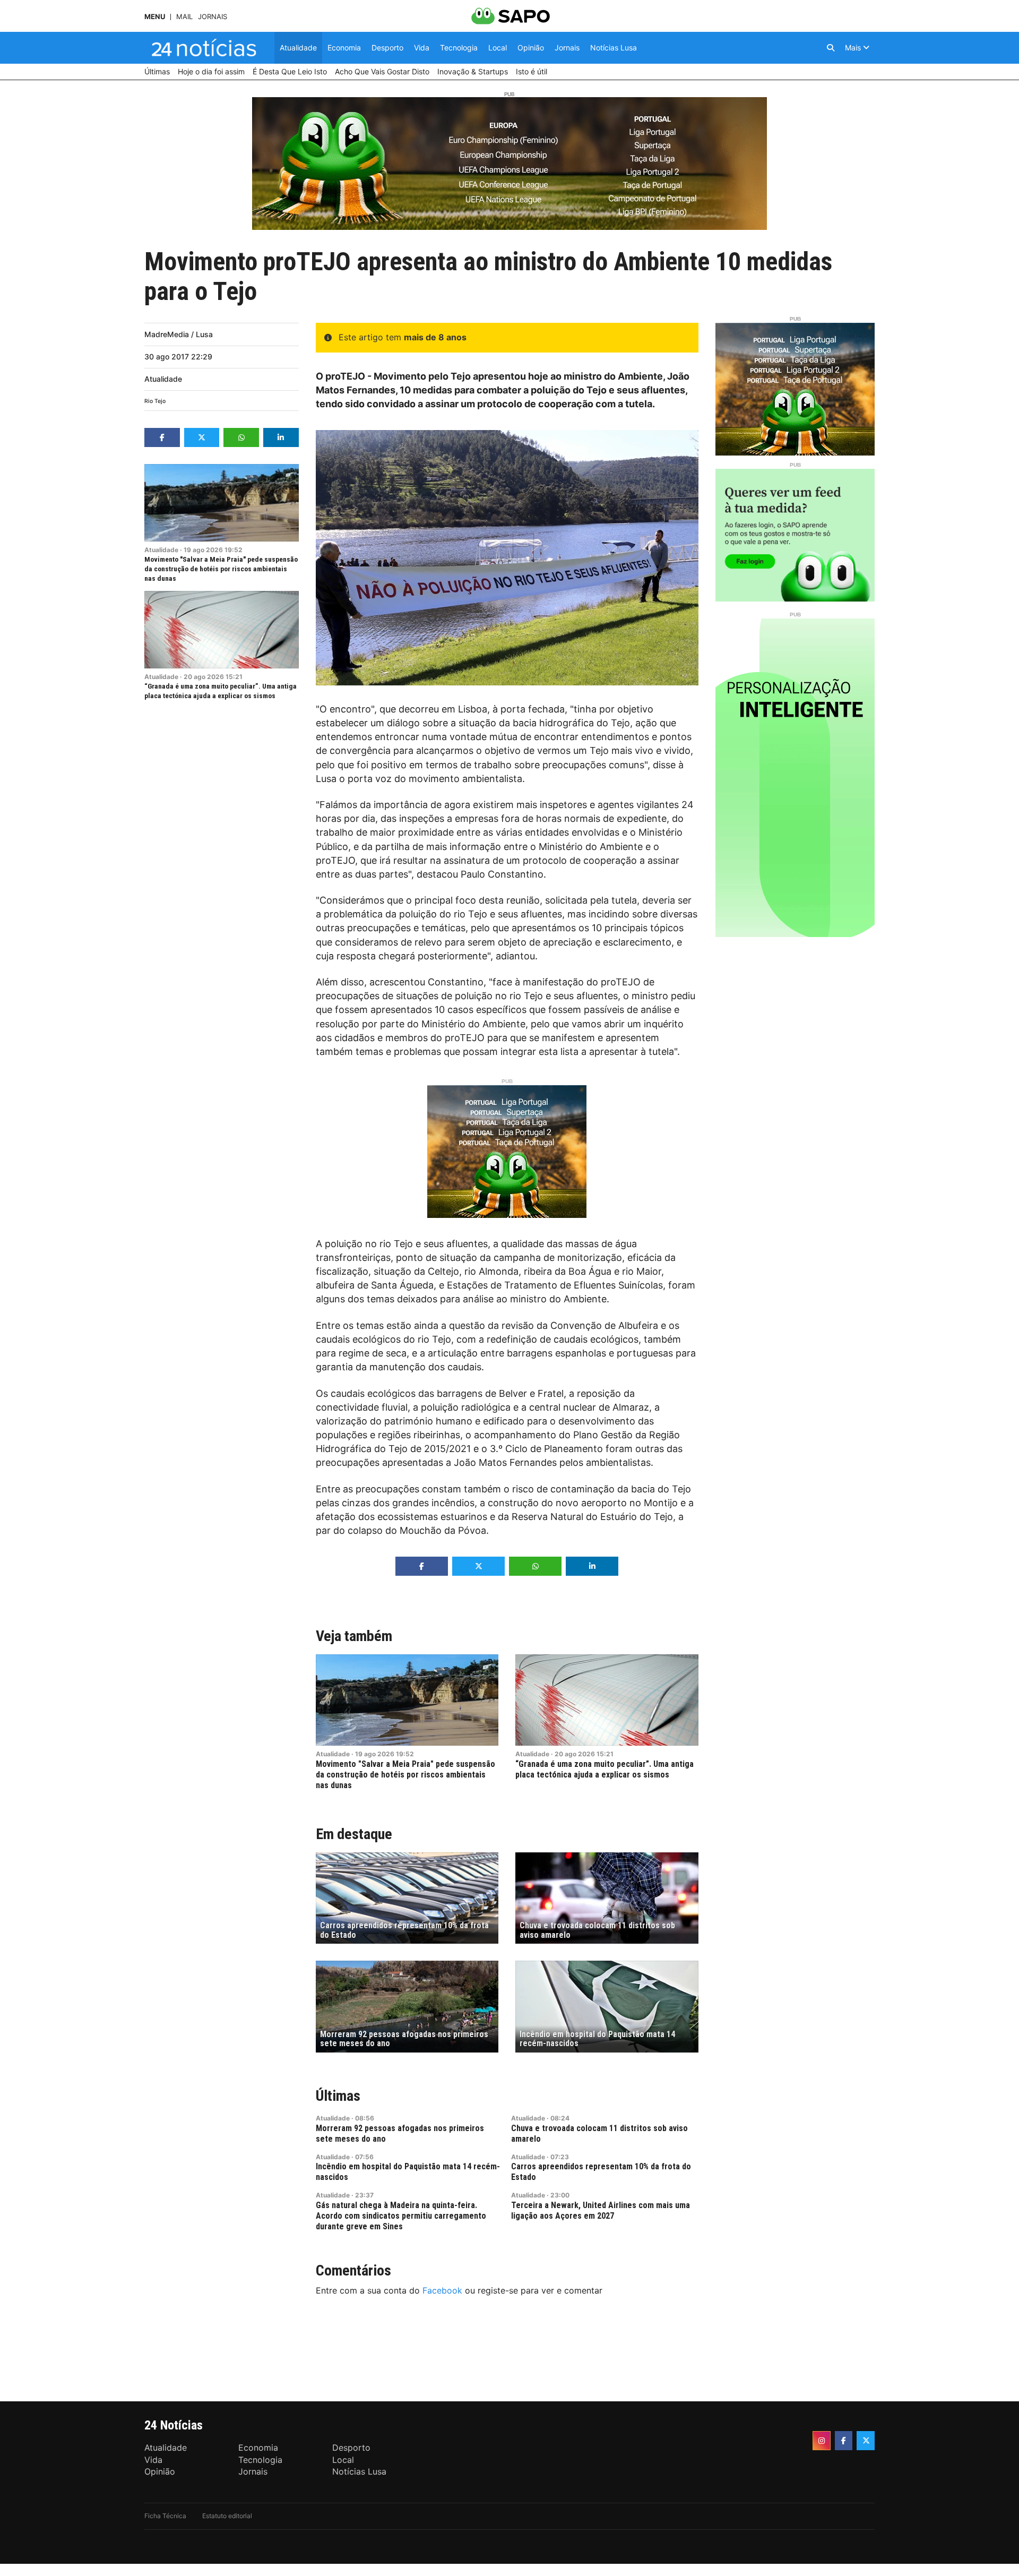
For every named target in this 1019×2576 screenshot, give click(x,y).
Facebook (442, 2290)
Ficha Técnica (165, 2516)
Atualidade (163, 379)
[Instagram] (822, 2441)
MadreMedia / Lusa (179, 334)
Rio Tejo (155, 401)
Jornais (213, 17)
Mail (184, 17)
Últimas (338, 2096)
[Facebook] (844, 2441)
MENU (155, 17)
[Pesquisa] (831, 48)
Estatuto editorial (227, 2516)
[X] (866, 2441)
